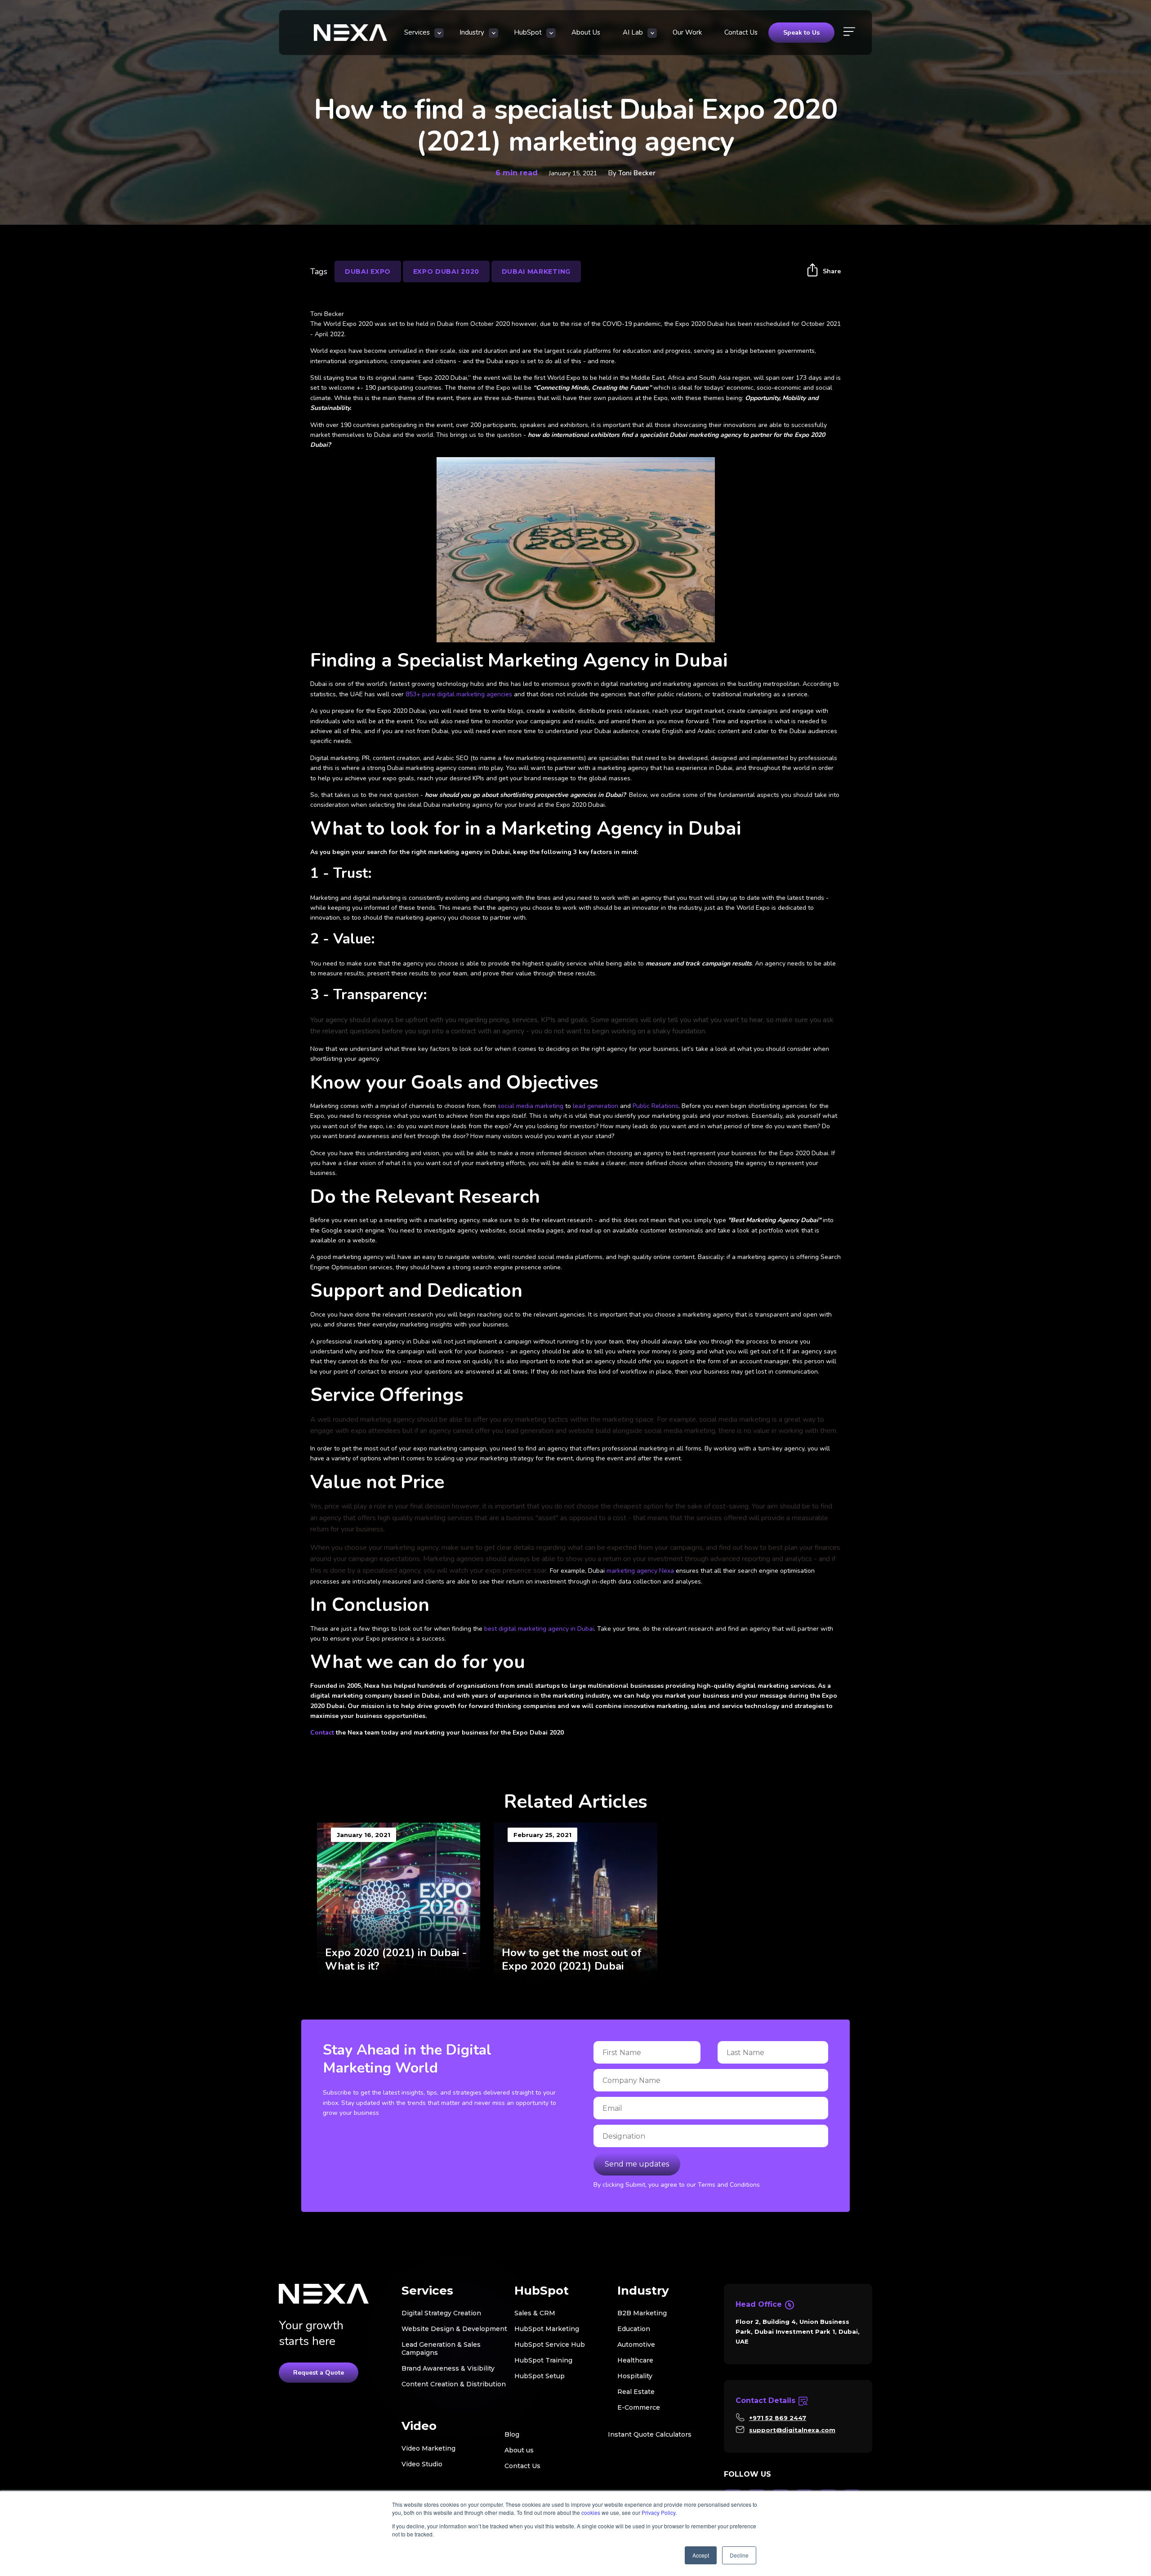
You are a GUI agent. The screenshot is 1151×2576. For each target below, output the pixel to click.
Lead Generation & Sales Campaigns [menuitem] (441, 2349)
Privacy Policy (658, 2512)
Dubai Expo (368, 271)
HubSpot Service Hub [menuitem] (550, 2345)
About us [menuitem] (519, 2450)
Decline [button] (739, 2555)
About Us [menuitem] (586, 32)
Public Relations (656, 1106)
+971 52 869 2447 (778, 2418)
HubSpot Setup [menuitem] (540, 2376)
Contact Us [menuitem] (741, 32)
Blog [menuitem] (512, 2434)
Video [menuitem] (419, 2426)
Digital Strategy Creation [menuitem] (441, 2313)
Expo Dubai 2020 (446, 271)
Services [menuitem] (417, 32)
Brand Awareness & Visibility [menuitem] (448, 2368)
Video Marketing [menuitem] (428, 2448)
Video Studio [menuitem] (422, 2464)
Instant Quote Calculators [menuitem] (650, 2434)
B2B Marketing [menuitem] (642, 2313)
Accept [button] (701, 2555)
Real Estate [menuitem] (636, 2392)
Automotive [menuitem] (636, 2345)
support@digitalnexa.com (792, 2430)
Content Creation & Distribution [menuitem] (454, 2384)
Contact (322, 1733)
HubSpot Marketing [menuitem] (547, 2329)
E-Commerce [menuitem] (639, 2407)
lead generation (596, 1106)
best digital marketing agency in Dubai (539, 1629)
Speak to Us (801, 33)
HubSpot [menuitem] (528, 32)
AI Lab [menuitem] (633, 32)
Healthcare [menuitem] (635, 2360)
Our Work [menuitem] (687, 32)
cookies (591, 2512)
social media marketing (531, 1106)
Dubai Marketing (536, 271)
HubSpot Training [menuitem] (543, 2360)
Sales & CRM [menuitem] (535, 2313)
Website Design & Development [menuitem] (454, 2329)
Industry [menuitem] (472, 32)
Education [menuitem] (634, 2329)
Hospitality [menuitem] (635, 2376)
